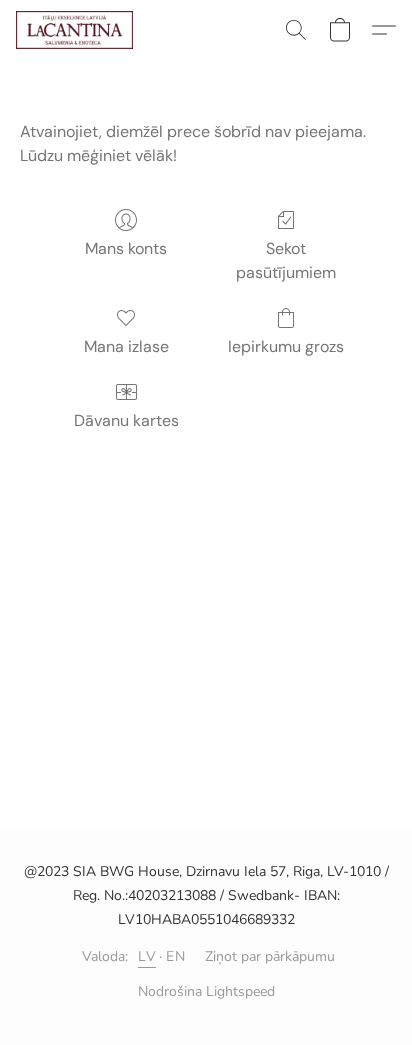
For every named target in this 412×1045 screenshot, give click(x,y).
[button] (77, 30)
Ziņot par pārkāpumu (270, 956)
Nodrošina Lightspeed (206, 991)
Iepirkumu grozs (286, 346)
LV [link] (147, 956)
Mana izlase (126, 346)
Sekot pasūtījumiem (286, 260)
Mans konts (126, 248)
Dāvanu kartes (126, 420)
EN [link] (175, 956)
